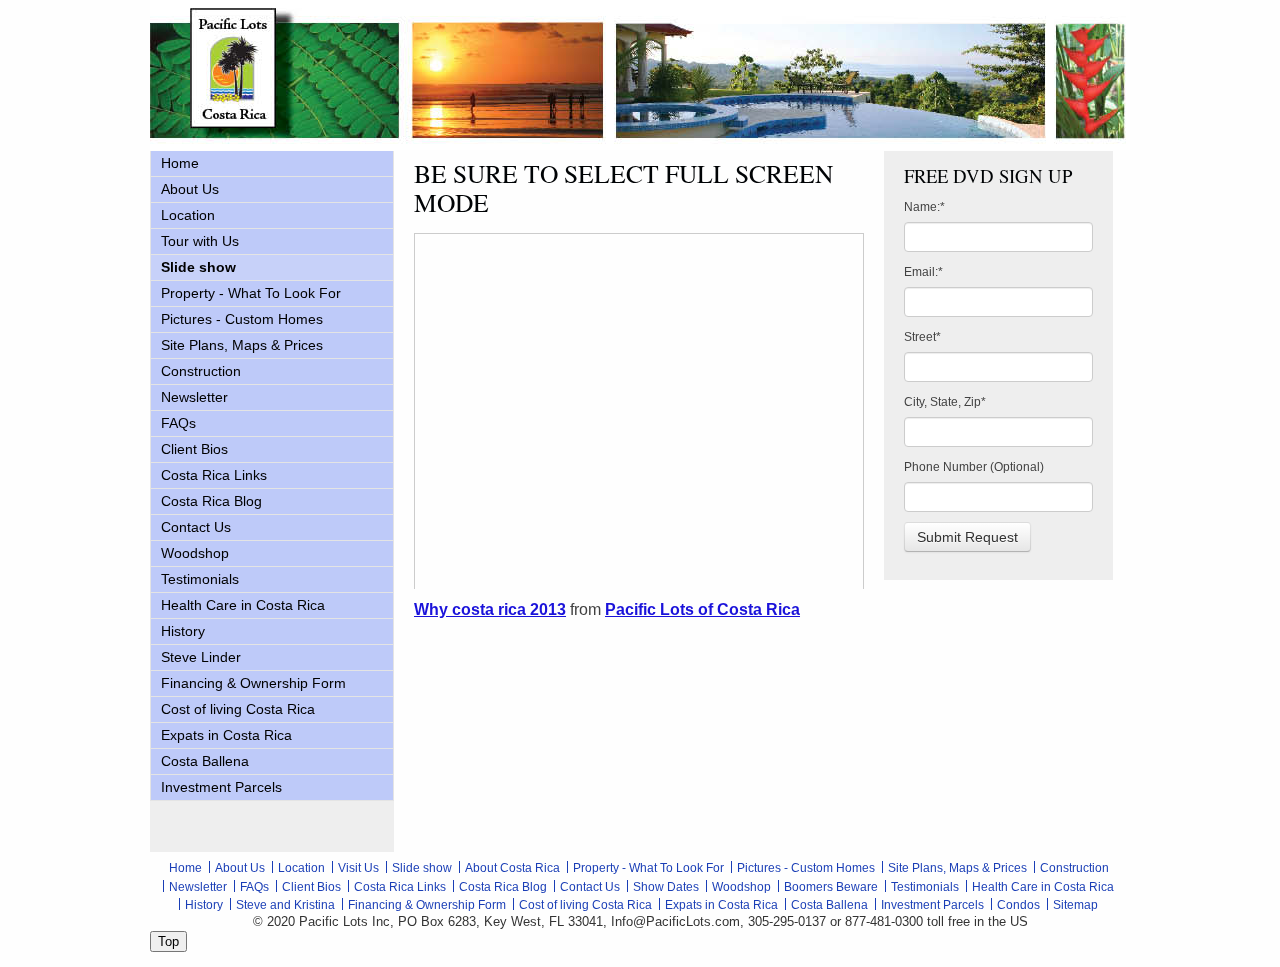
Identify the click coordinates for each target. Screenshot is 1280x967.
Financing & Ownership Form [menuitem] (253, 683)
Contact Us (590, 887)
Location (301, 868)
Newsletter (198, 887)
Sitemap (1075, 905)
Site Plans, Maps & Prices (957, 868)
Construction (1074, 868)
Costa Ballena (829, 905)
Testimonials (925, 887)
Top (168, 941)
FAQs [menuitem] (178, 423)
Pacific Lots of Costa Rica (702, 609)
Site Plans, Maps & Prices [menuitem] (242, 345)
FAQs (254, 887)
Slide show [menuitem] (198, 267)
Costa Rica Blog (503, 887)
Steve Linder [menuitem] (201, 657)
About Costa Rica (512, 868)
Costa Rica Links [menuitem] (214, 475)
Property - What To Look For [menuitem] (251, 293)
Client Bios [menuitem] (194, 449)
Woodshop (741, 887)
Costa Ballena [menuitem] (205, 761)
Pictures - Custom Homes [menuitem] (242, 319)
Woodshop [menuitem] (195, 553)
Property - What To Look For (648, 868)
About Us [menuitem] (190, 189)
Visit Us (358, 868)
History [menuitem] (183, 631)
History (204, 905)
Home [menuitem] (180, 163)
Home (185, 868)
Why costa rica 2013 (490, 609)
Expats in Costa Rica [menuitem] (226, 735)
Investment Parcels (932, 905)
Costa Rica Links (400, 887)
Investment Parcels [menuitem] (221, 787)
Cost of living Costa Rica (585, 905)
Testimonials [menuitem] (200, 579)
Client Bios (311, 887)
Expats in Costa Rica (721, 905)
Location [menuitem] (188, 215)
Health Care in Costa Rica (1043, 887)
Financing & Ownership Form (427, 905)
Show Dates (666, 887)
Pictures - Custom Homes (806, 868)
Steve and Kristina (285, 905)
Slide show (422, 868)
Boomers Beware (831, 887)
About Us (240, 868)
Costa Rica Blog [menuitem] (211, 501)
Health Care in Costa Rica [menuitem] (243, 605)
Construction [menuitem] (201, 371)
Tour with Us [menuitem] (200, 241)
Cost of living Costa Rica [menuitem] (238, 709)
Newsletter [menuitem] (194, 397)
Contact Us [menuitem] (196, 527)
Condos (1018, 905)
